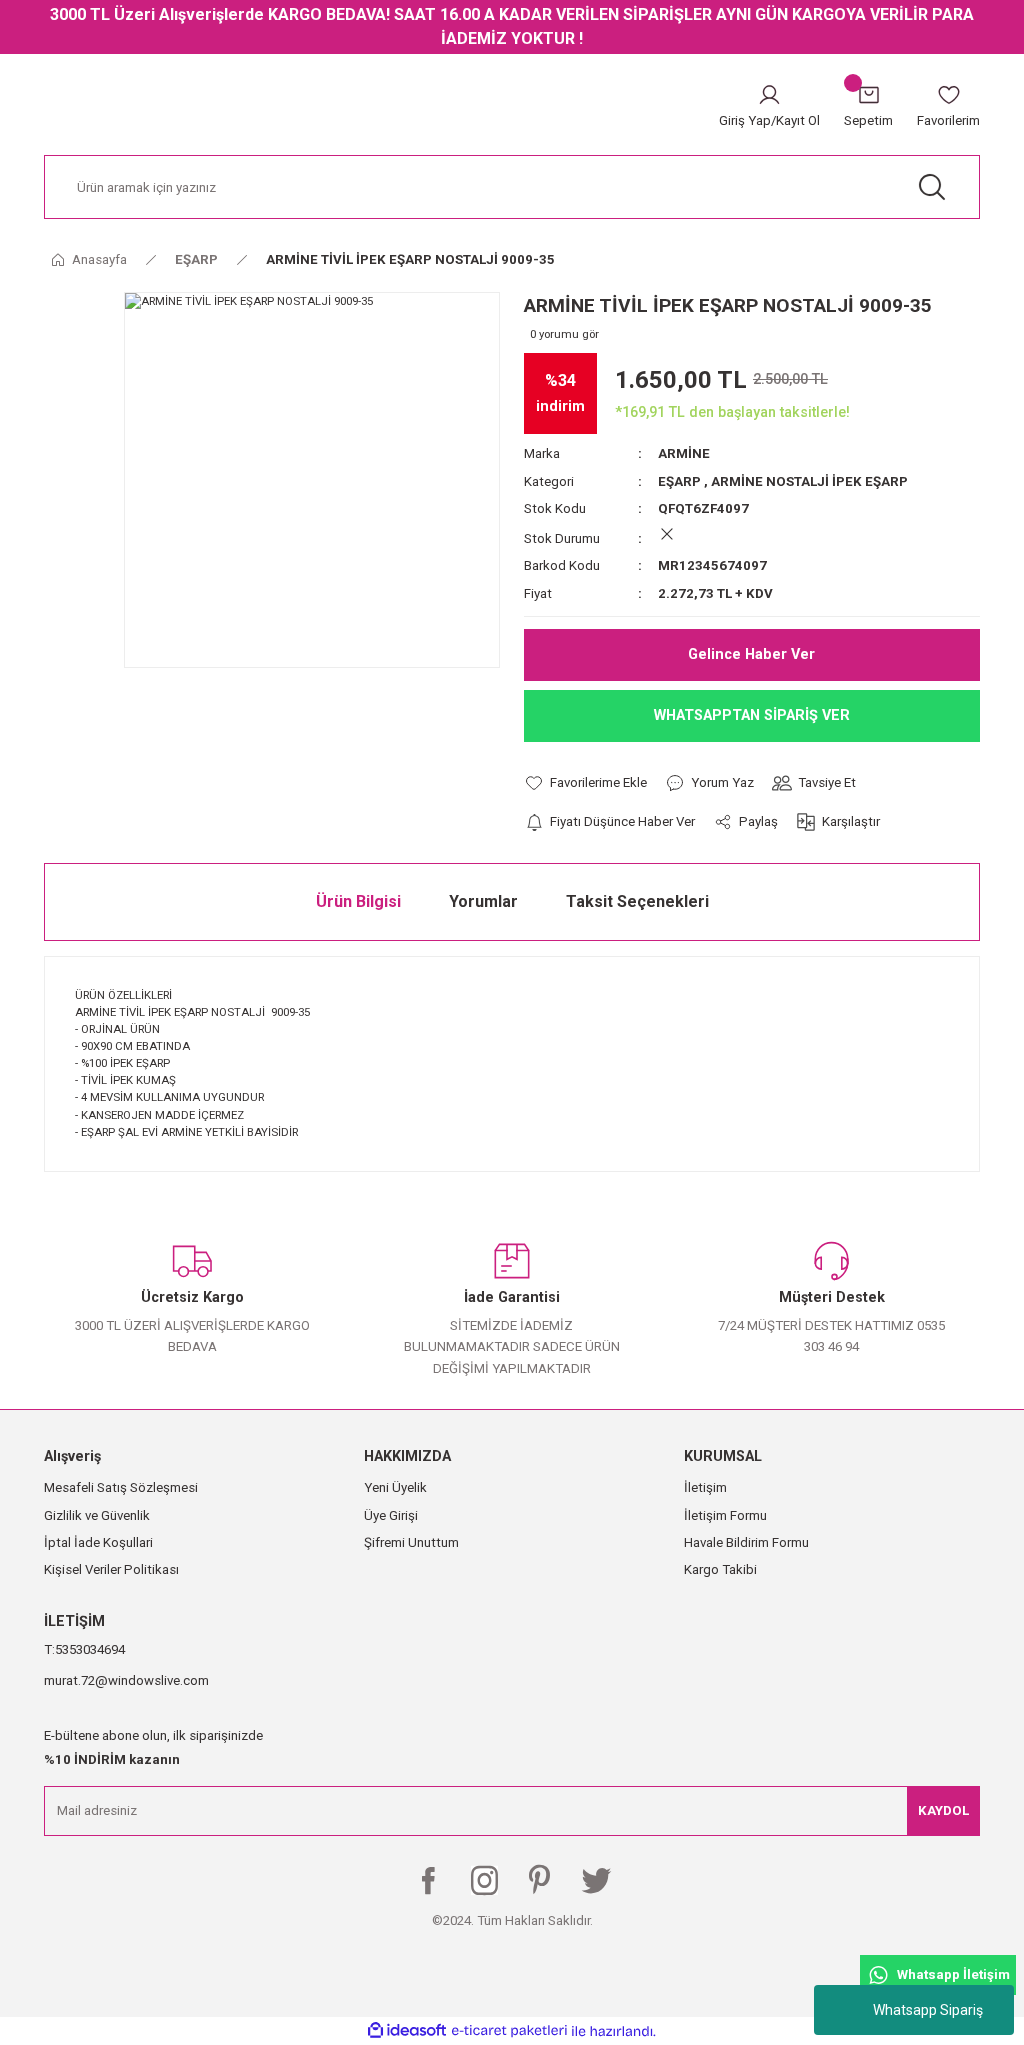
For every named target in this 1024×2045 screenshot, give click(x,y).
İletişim (705, 1487)
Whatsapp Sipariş (928, 2010)
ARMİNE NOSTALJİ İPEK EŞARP (809, 481)
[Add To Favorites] (585, 782)
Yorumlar (483, 901)
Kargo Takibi (720, 1569)
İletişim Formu (725, 1515)
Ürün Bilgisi (358, 901)
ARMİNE (684, 453)
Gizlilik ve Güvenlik (97, 1515)
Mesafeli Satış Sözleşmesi (121, 1487)
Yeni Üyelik (395, 1487)
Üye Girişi (391, 1515)
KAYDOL (943, 1810)
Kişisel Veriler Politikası (111, 1569)
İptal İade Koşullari (98, 1542)
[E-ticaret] (509, 2030)
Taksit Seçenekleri (637, 901)
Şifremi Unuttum (411, 1542)
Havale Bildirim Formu (746, 1542)
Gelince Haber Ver (751, 654)
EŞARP (679, 481)
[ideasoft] (407, 2031)
